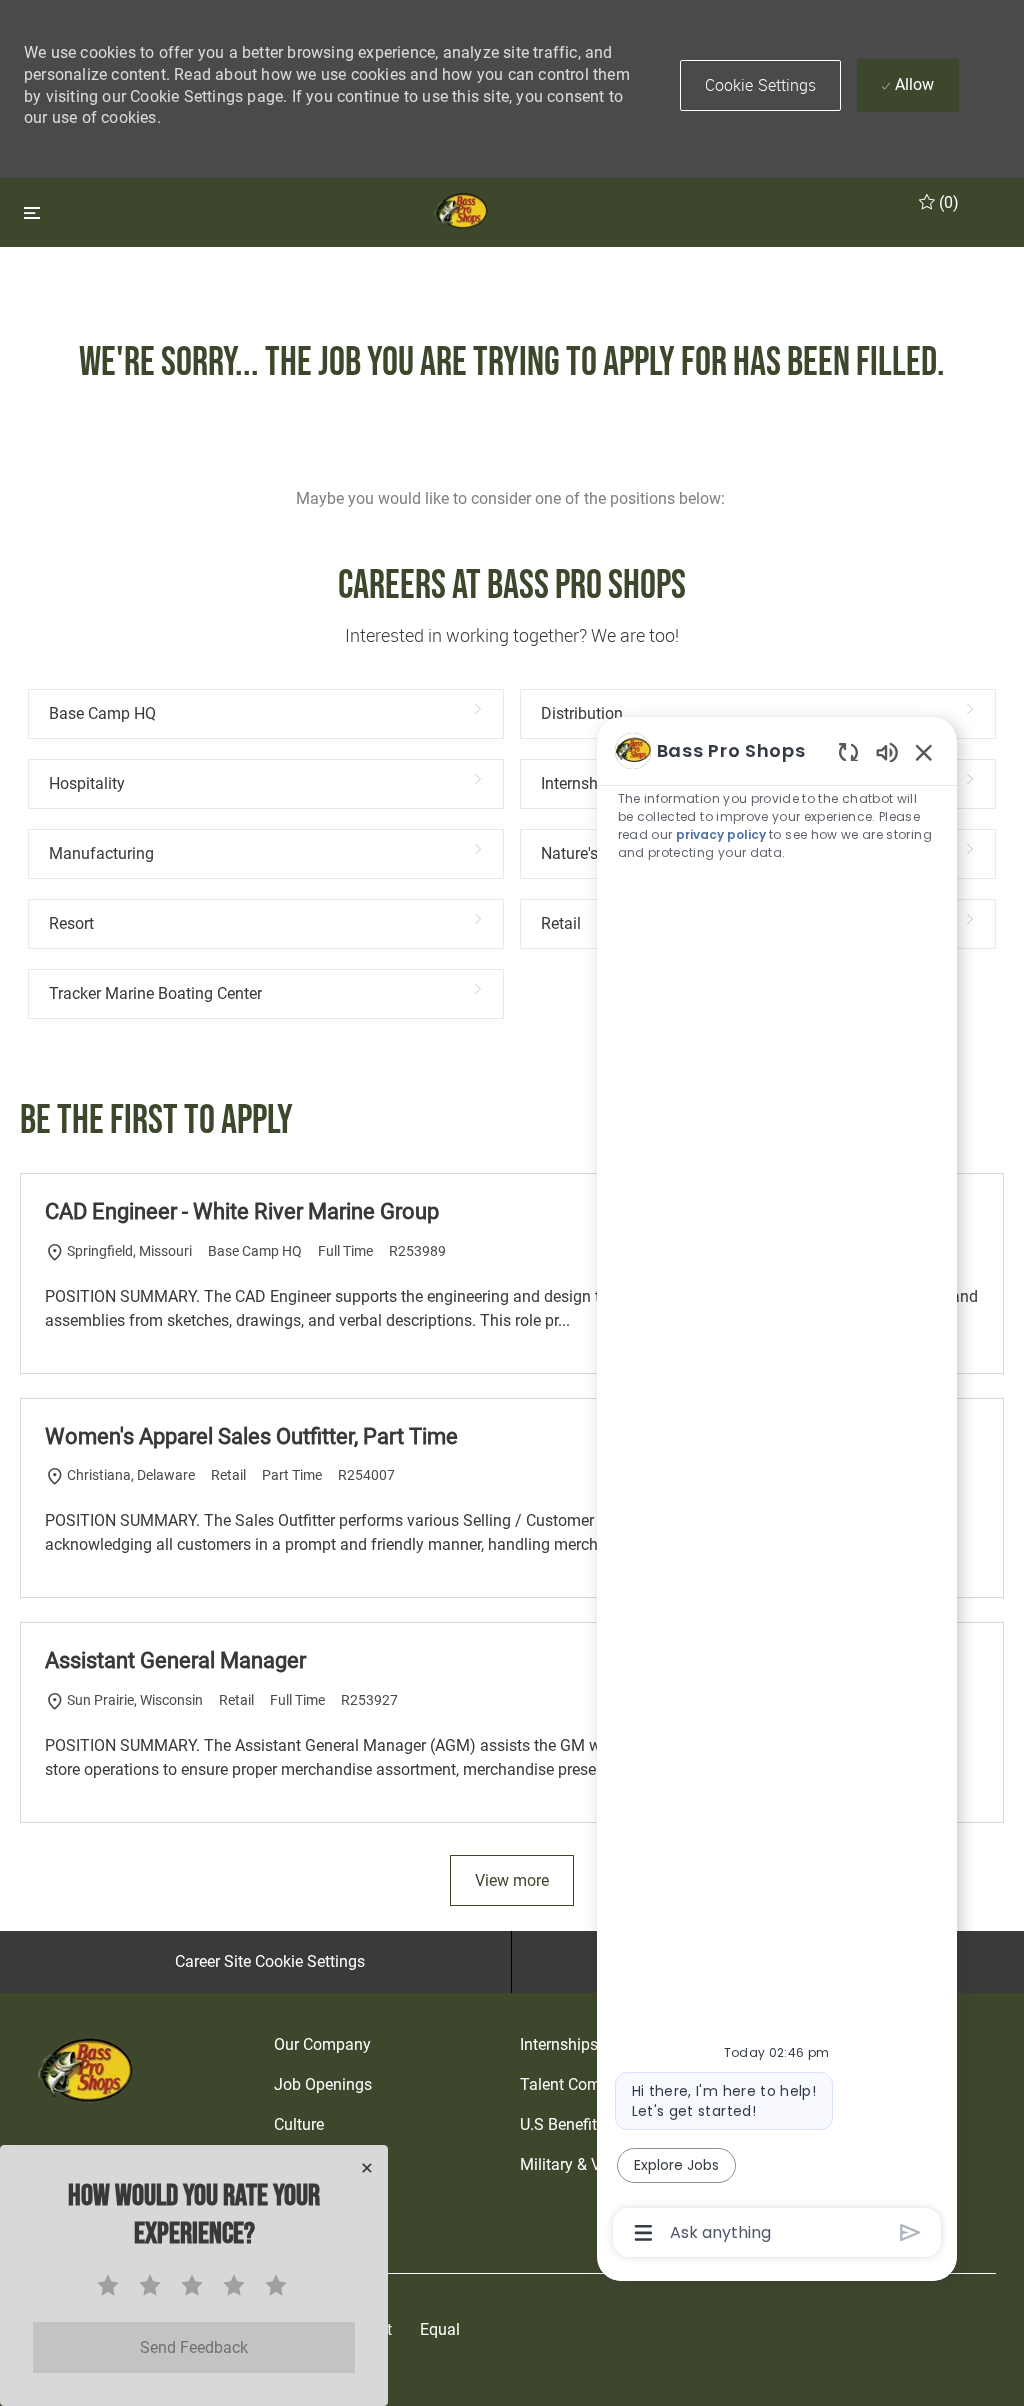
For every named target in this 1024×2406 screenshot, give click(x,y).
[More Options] (643, 2233)
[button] (761, 85)
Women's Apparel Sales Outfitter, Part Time (251, 1436)
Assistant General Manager (175, 1660)
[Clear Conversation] (848, 751)
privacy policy (721, 834)
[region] (777, 1490)
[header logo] (462, 210)
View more (512, 1880)
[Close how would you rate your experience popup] (367, 2168)
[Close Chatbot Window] (924, 752)
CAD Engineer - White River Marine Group (242, 1211)
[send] (910, 2232)
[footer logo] (88, 2069)
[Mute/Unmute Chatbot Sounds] (887, 751)
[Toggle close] (32, 212)
